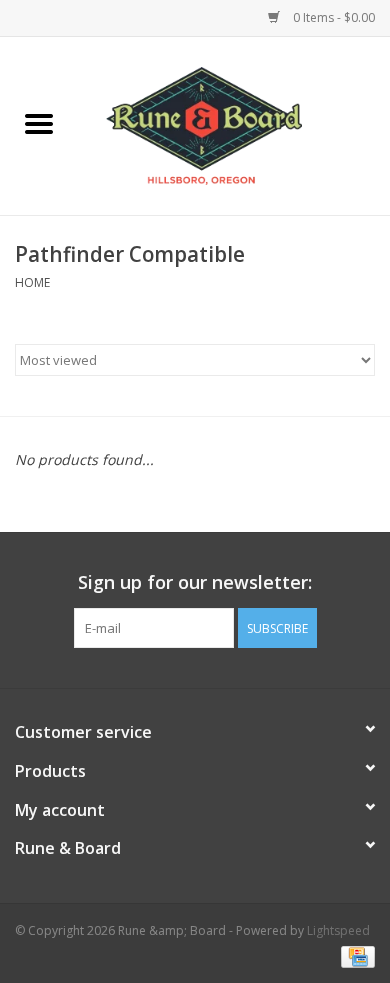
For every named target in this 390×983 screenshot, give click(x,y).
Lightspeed (338, 930)
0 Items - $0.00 (332, 17)
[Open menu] (39, 123)
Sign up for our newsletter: (195, 582)
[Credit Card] (354, 955)
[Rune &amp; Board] (234, 124)
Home (32, 282)
